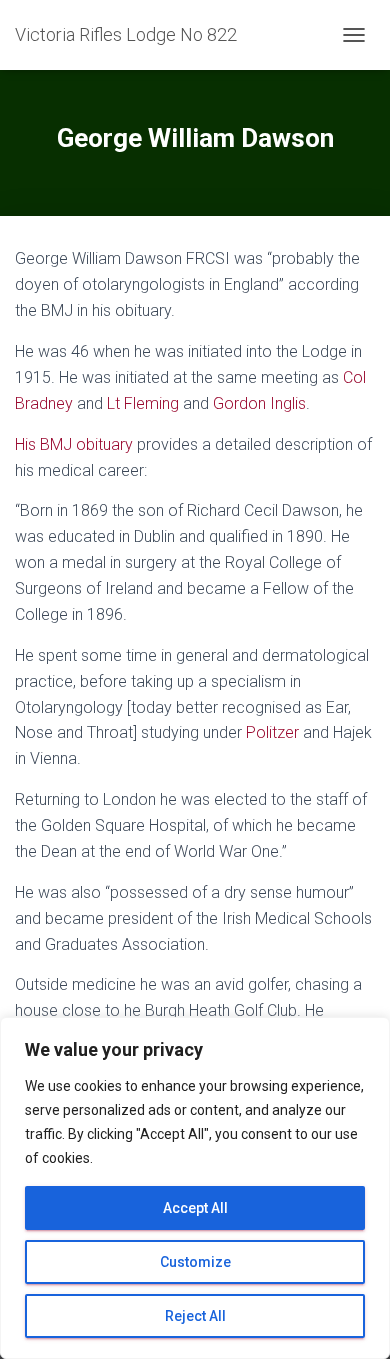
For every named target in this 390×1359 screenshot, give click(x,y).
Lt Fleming (143, 403)
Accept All (195, 1208)
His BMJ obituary (74, 444)
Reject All (195, 1316)
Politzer (272, 732)
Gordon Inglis (259, 403)
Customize (195, 1262)
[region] (195, 1188)
